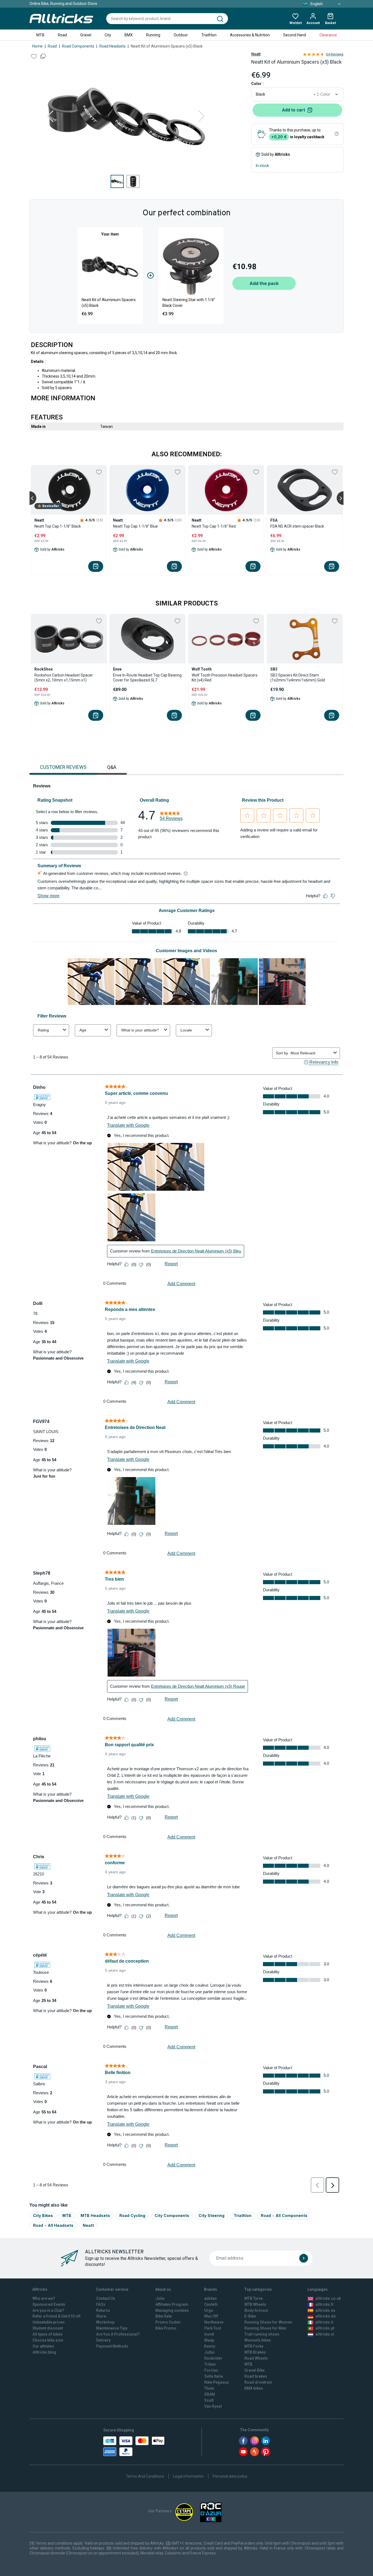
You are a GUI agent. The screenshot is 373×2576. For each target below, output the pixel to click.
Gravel (86, 35)
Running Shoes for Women (268, 2322)
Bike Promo (166, 2328)
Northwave (214, 2322)
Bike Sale (164, 2316)
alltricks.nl (325, 2334)
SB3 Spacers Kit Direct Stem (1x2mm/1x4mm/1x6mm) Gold (298, 678)
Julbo (209, 2352)
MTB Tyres (254, 2298)
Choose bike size (48, 2340)
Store (101, 2316)
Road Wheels (256, 2358)
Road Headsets (113, 46)
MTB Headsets (95, 2215)
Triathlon (209, 35)
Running (153, 35)
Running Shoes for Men (265, 2328)
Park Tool (213, 2328)
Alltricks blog (44, 2352)
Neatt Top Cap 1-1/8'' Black (58, 526)
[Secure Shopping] (134, 2446)
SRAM (210, 2394)
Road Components (78, 46)
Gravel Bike (254, 2370)
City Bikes (43, 2215)
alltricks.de (325, 2316)
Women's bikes (258, 2340)
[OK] (304, 2258)
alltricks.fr (325, 2304)
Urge (209, 2310)
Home (37, 46)
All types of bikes (48, 2334)
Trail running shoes (262, 2334)
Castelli (211, 2304)
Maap (209, 2340)
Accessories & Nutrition (250, 35)
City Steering (211, 2215)
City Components (172, 2215)
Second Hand (295, 35)
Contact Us (106, 2298)
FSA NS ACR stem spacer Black (297, 526)
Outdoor (181, 35)
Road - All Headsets (53, 2225)
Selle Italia (214, 2376)
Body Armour (256, 2310)
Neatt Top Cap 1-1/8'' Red (214, 526)
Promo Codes (168, 2322)
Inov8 (209, 2334)
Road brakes (256, 2376)
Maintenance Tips (112, 2328)
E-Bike (250, 2316)
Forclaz (211, 2370)
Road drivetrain (258, 2382)
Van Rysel (213, 2406)
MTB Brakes (255, 2352)
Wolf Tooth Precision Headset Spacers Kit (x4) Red (225, 678)
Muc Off (211, 2316)
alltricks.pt (325, 2328)
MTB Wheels (255, 2304)
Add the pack (264, 283)
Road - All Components (284, 2215)
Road (62, 35)
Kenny (210, 2346)
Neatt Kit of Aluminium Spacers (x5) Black (109, 303)
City (108, 35)
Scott (209, 2400)
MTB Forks (254, 2346)
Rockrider (213, 2358)
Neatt (256, 54)
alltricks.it (324, 2322)
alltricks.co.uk (328, 2298)
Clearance (328, 35)
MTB (40, 35)
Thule (209, 2388)
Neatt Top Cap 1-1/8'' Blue (135, 526)
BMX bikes (254, 2388)
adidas (211, 2298)
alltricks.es (325, 2310)
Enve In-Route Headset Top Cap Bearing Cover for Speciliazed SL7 (147, 678)
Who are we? (44, 2298)
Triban (210, 2364)
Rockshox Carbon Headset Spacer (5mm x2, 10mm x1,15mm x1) (64, 678)
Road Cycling (132, 2215)
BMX (129, 35)
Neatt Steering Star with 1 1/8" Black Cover (189, 303)
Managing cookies (172, 2310)
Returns (103, 2310)
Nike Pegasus (217, 2382)
